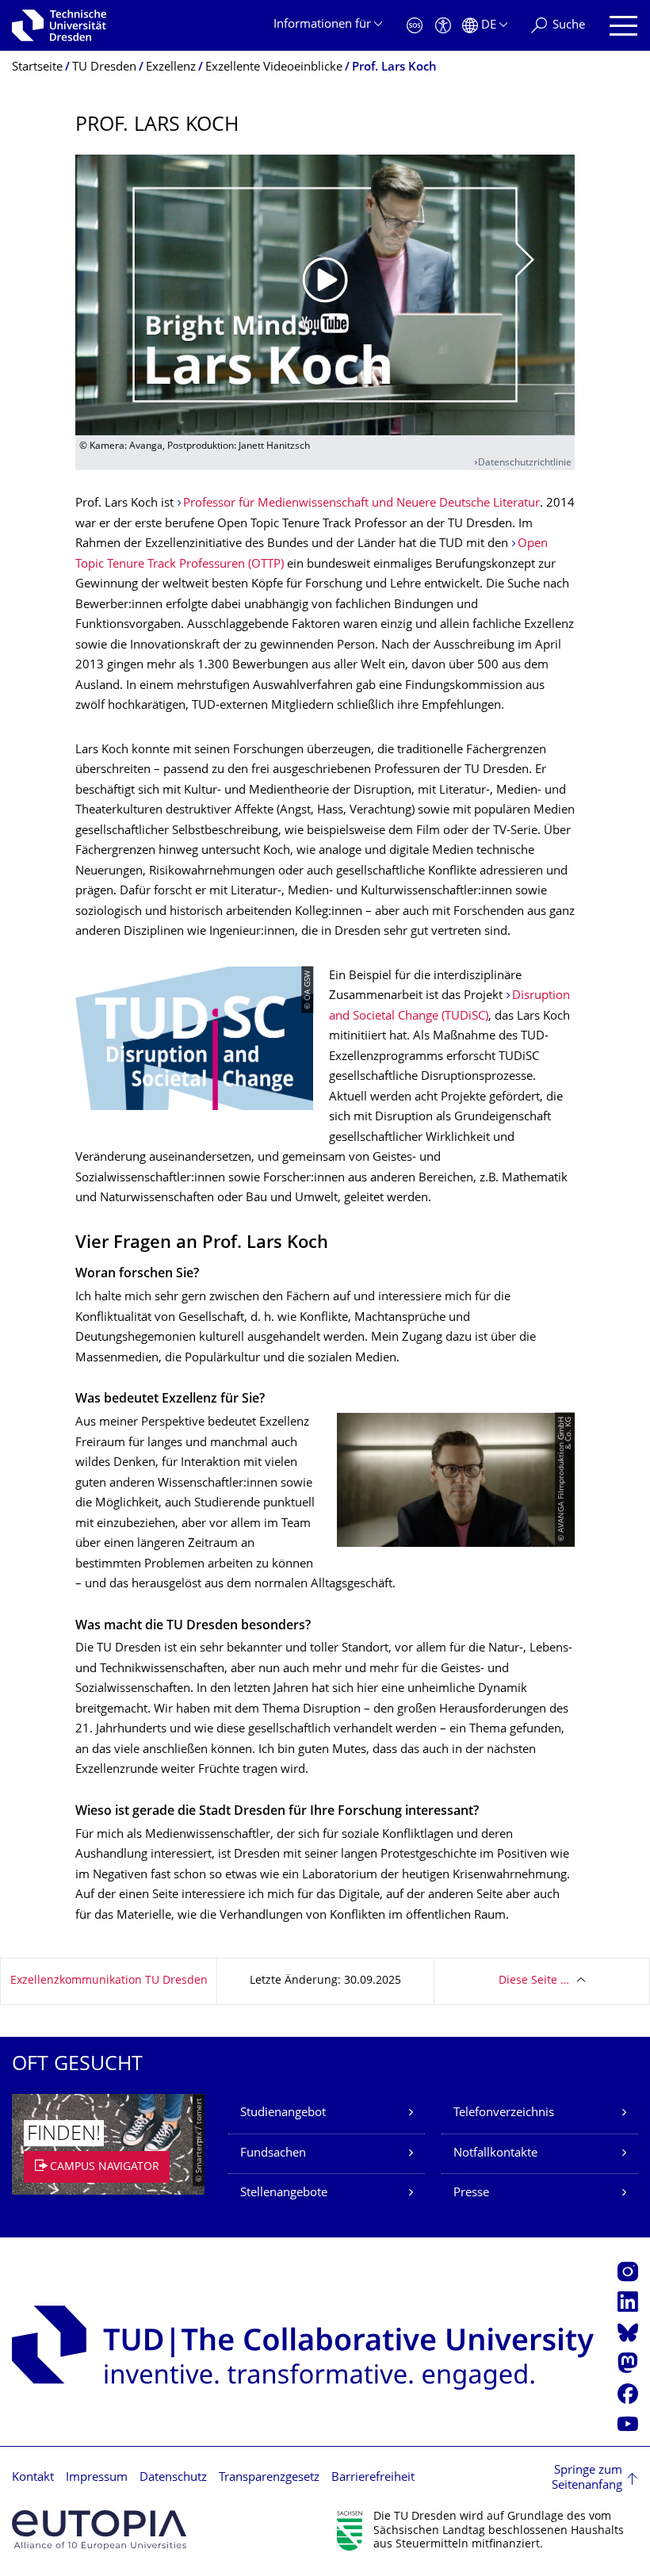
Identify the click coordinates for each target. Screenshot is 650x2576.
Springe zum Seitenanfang (587, 2479)
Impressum (97, 2478)
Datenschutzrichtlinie (525, 463)
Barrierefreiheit (373, 2478)
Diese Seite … (534, 1981)
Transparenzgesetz (269, 2478)
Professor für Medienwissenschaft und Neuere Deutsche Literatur (361, 504)
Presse (471, 2193)
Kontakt (33, 2478)
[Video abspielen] (325, 295)
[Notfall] (415, 26)
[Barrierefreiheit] (443, 26)
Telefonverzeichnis (504, 2113)
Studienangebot (283, 2113)
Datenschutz (173, 2478)
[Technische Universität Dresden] (59, 25)
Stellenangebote (284, 2193)
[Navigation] (623, 26)
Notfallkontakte (495, 2154)
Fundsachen (273, 2154)
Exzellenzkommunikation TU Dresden (109, 1981)
